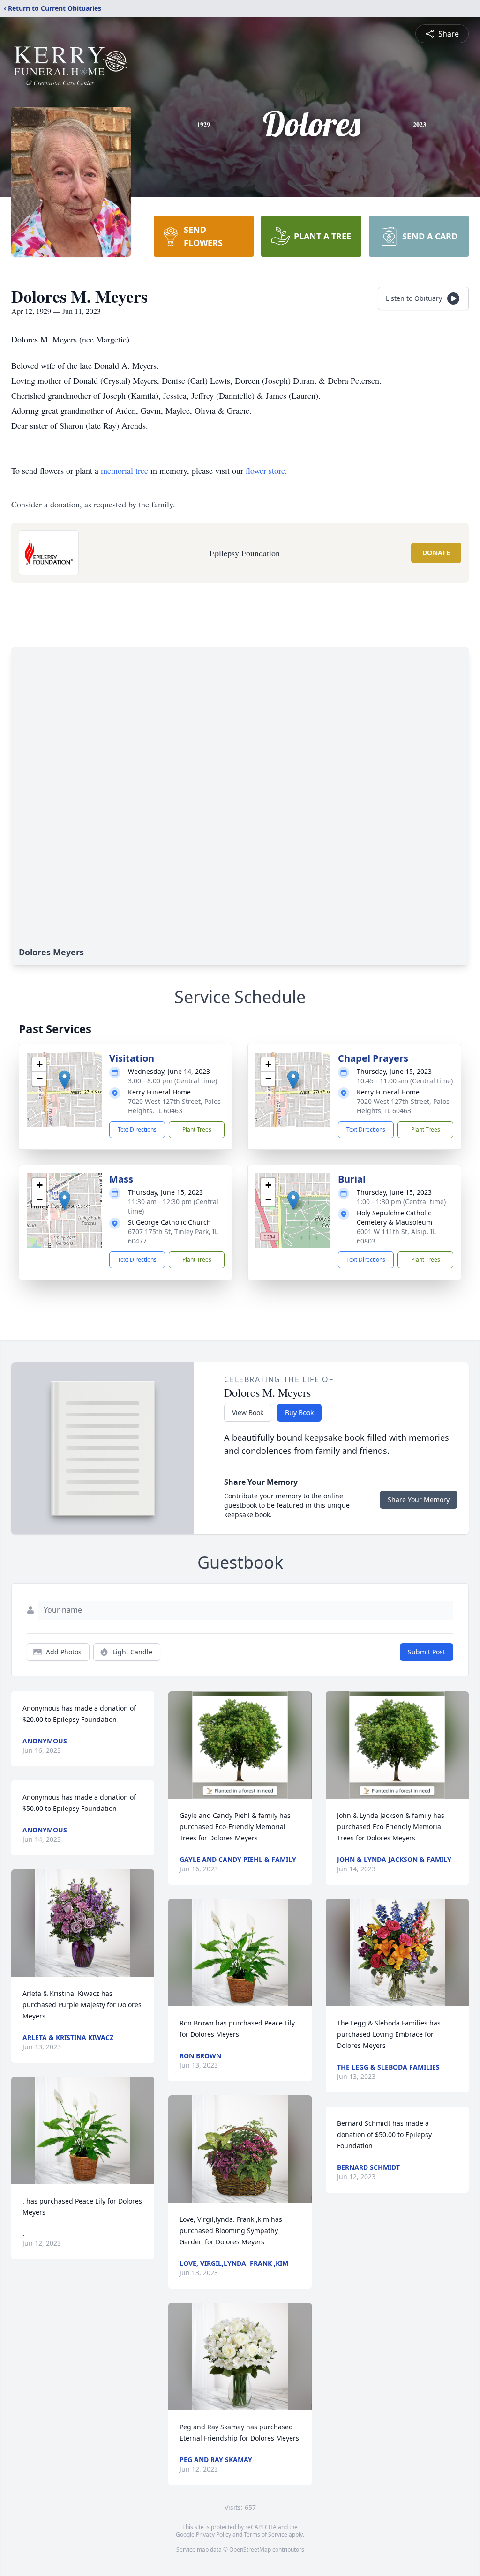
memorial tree (124, 470)
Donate (436, 553)
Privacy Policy (214, 2535)
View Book (248, 1412)
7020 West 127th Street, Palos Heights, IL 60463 (174, 1106)
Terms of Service (266, 2535)
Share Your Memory (419, 1500)
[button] (64, 1080)
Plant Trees (197, 1129)
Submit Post (427, 1652)
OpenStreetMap (250, 2550)
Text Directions (137, 1129)
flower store (265, 470)
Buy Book (299, 1412)
